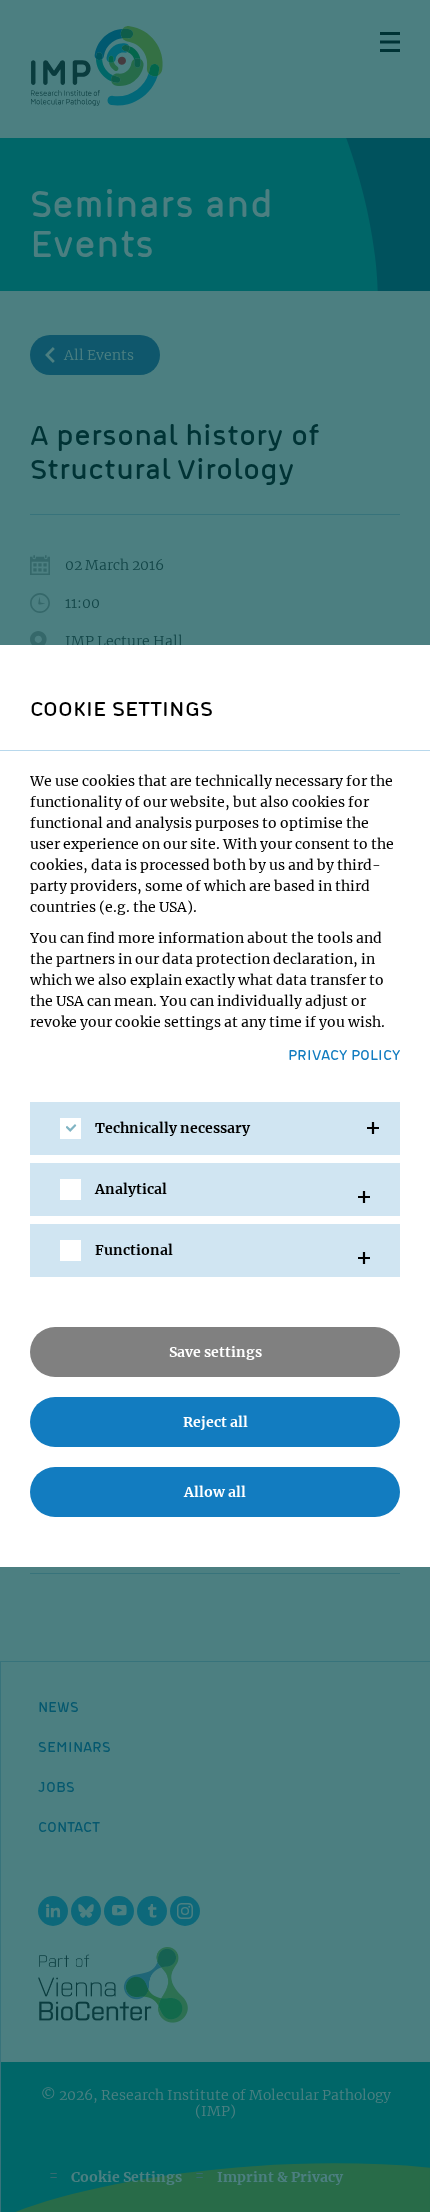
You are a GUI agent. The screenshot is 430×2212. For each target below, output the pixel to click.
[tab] (215, 1128)
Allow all (215, 1492)
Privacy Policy (344, 1054)
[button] (215, 1128)
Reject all (215, 1422)
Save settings (215, 1352)
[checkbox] (70, 1128)
